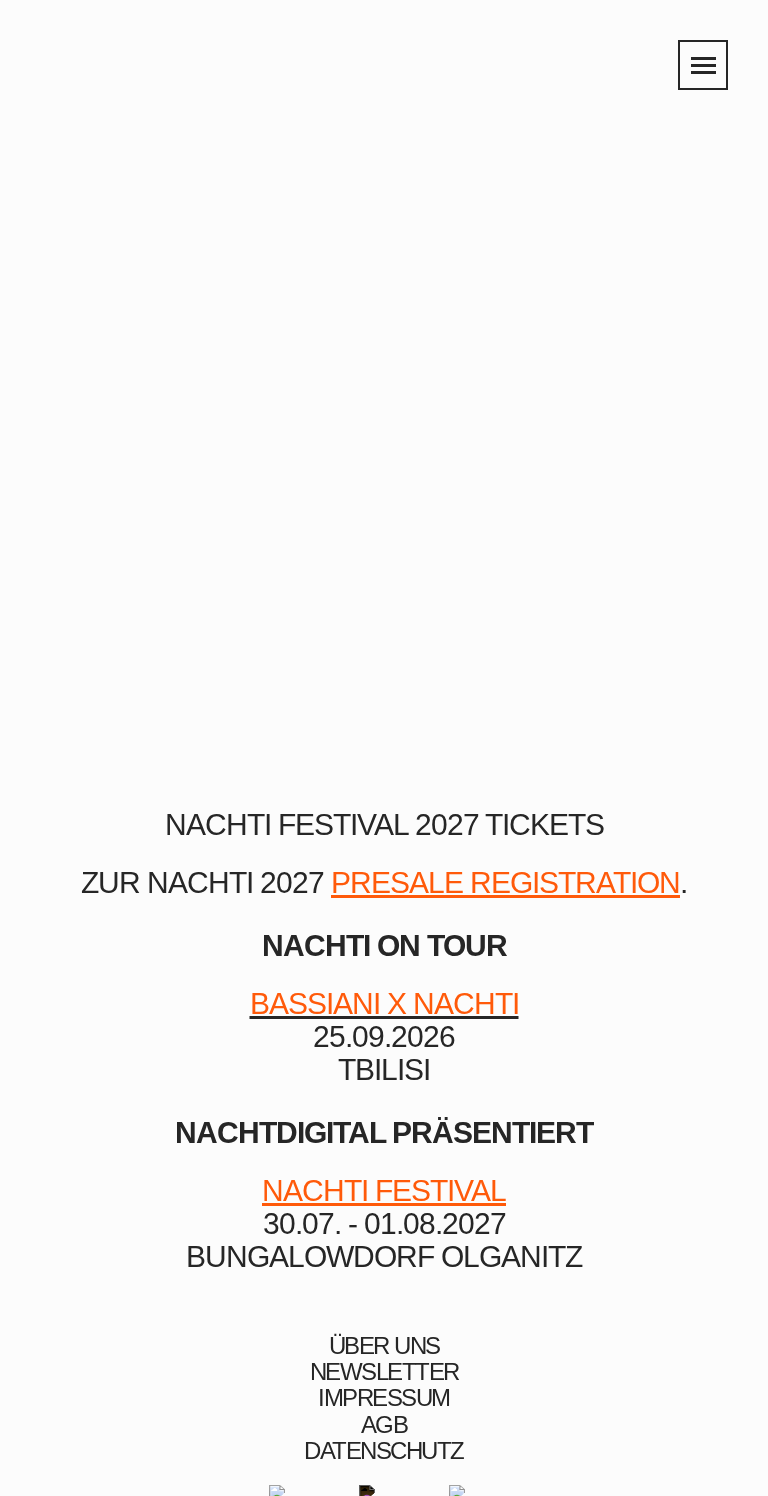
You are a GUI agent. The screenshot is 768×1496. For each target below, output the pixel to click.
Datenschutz (384, 1451)
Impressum (384, 1398)
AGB (384, 1425)
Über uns (384, 1346)
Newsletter (384, 1372)
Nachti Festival (384, 1190)
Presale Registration (505, 882)
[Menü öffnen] (703, 65)
